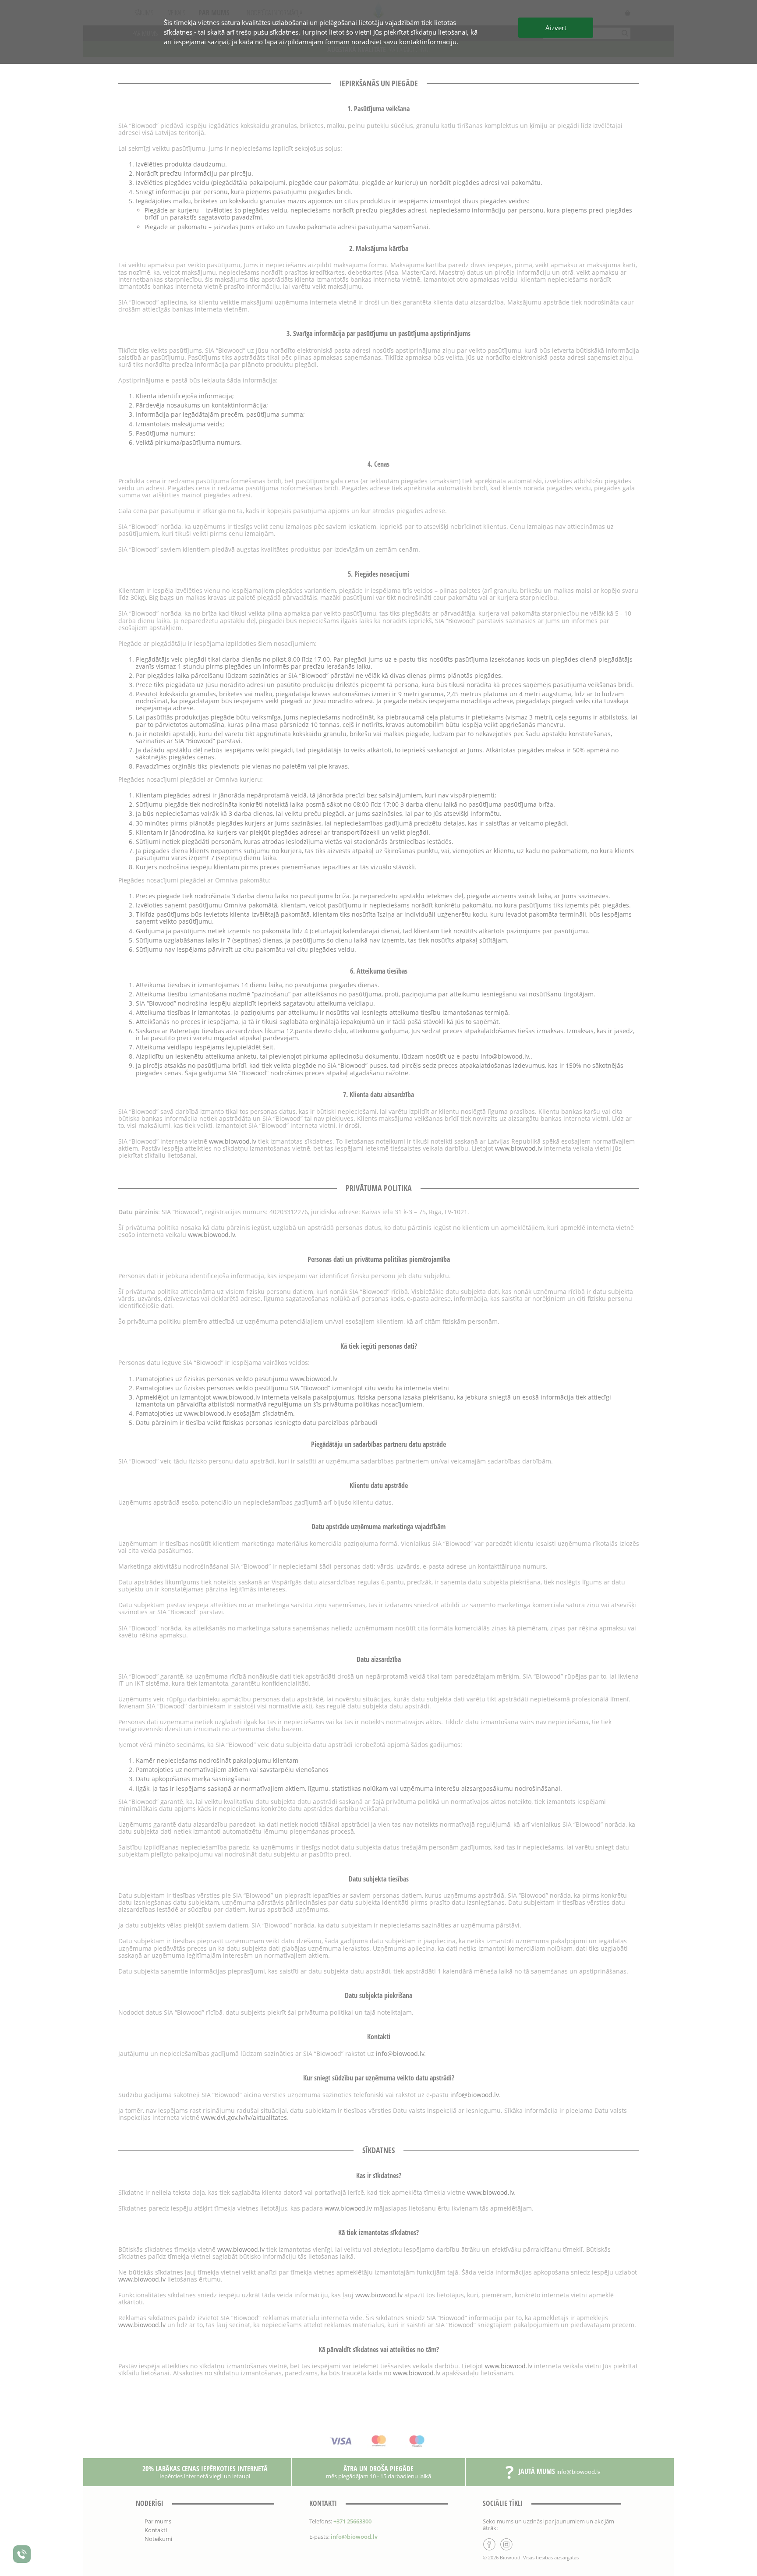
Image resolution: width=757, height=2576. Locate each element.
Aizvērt (556, 28)
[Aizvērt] (378, 1288)
